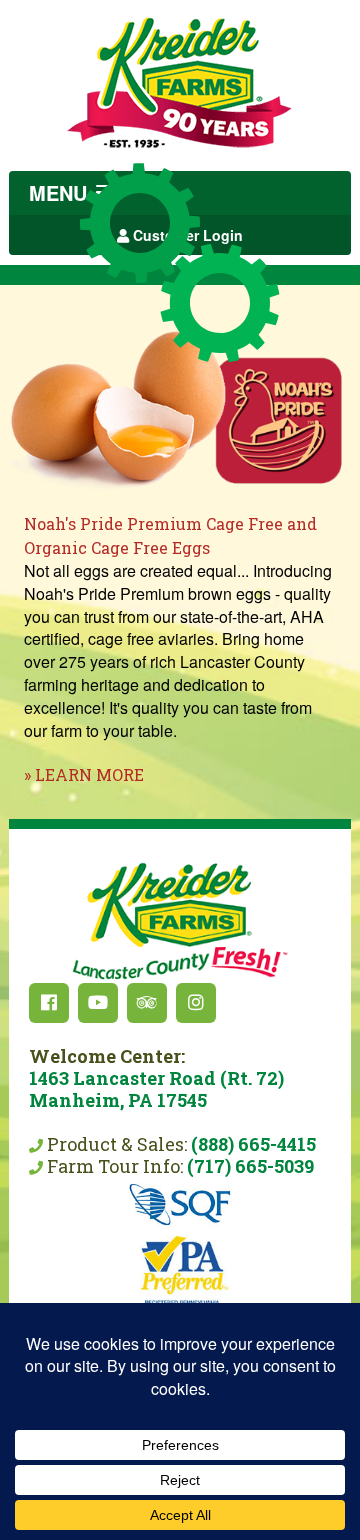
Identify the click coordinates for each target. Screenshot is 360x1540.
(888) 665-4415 (253, 1144)
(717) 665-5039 (250, 1166)
